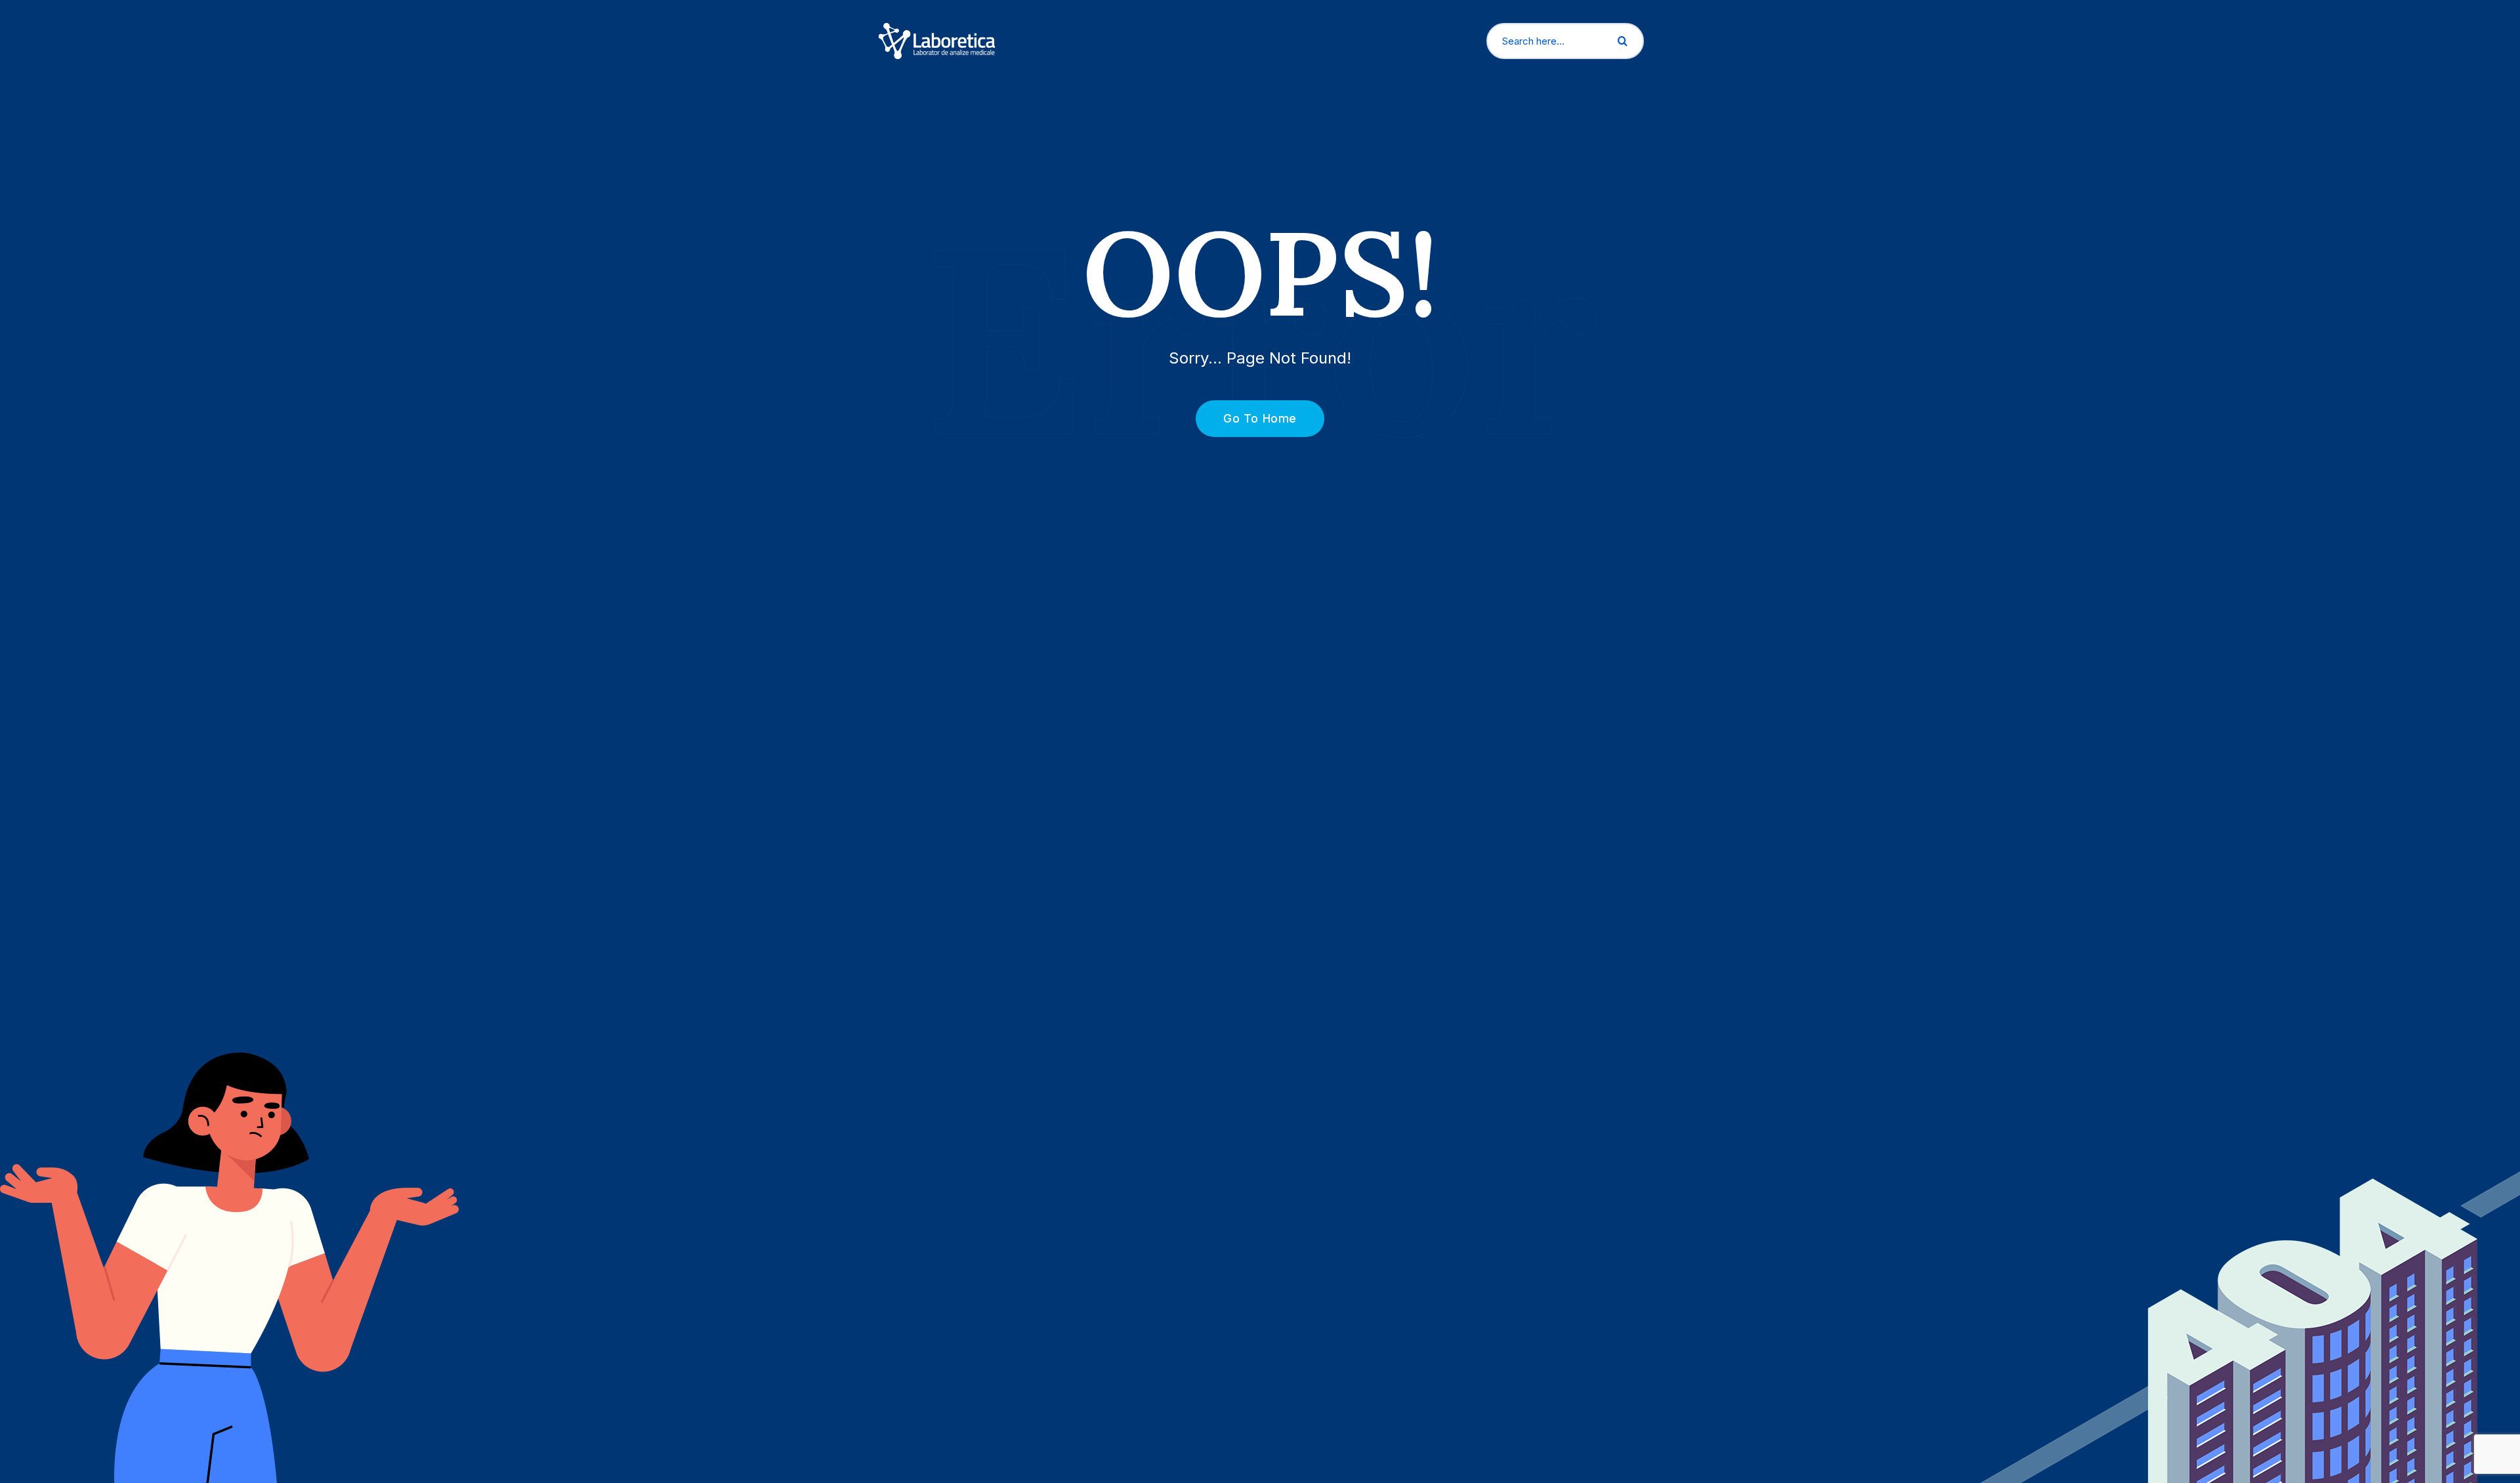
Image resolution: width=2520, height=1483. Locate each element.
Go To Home (1260, 418)
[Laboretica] (937, 40)
